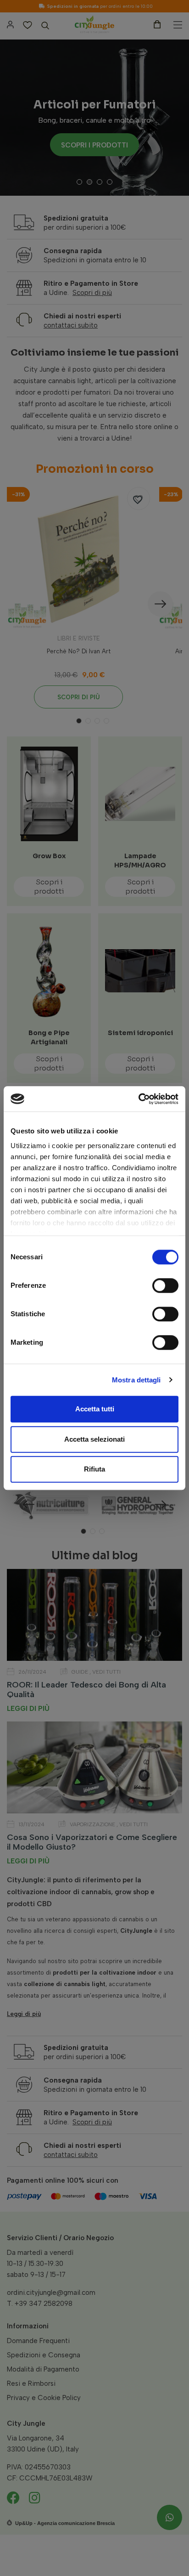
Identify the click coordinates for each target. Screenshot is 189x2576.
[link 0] (138, 1099)
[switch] (165, 1285)
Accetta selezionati (94, 1439)
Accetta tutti (95, 1409)
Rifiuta (94, 1469)
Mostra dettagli (136, 1380)
